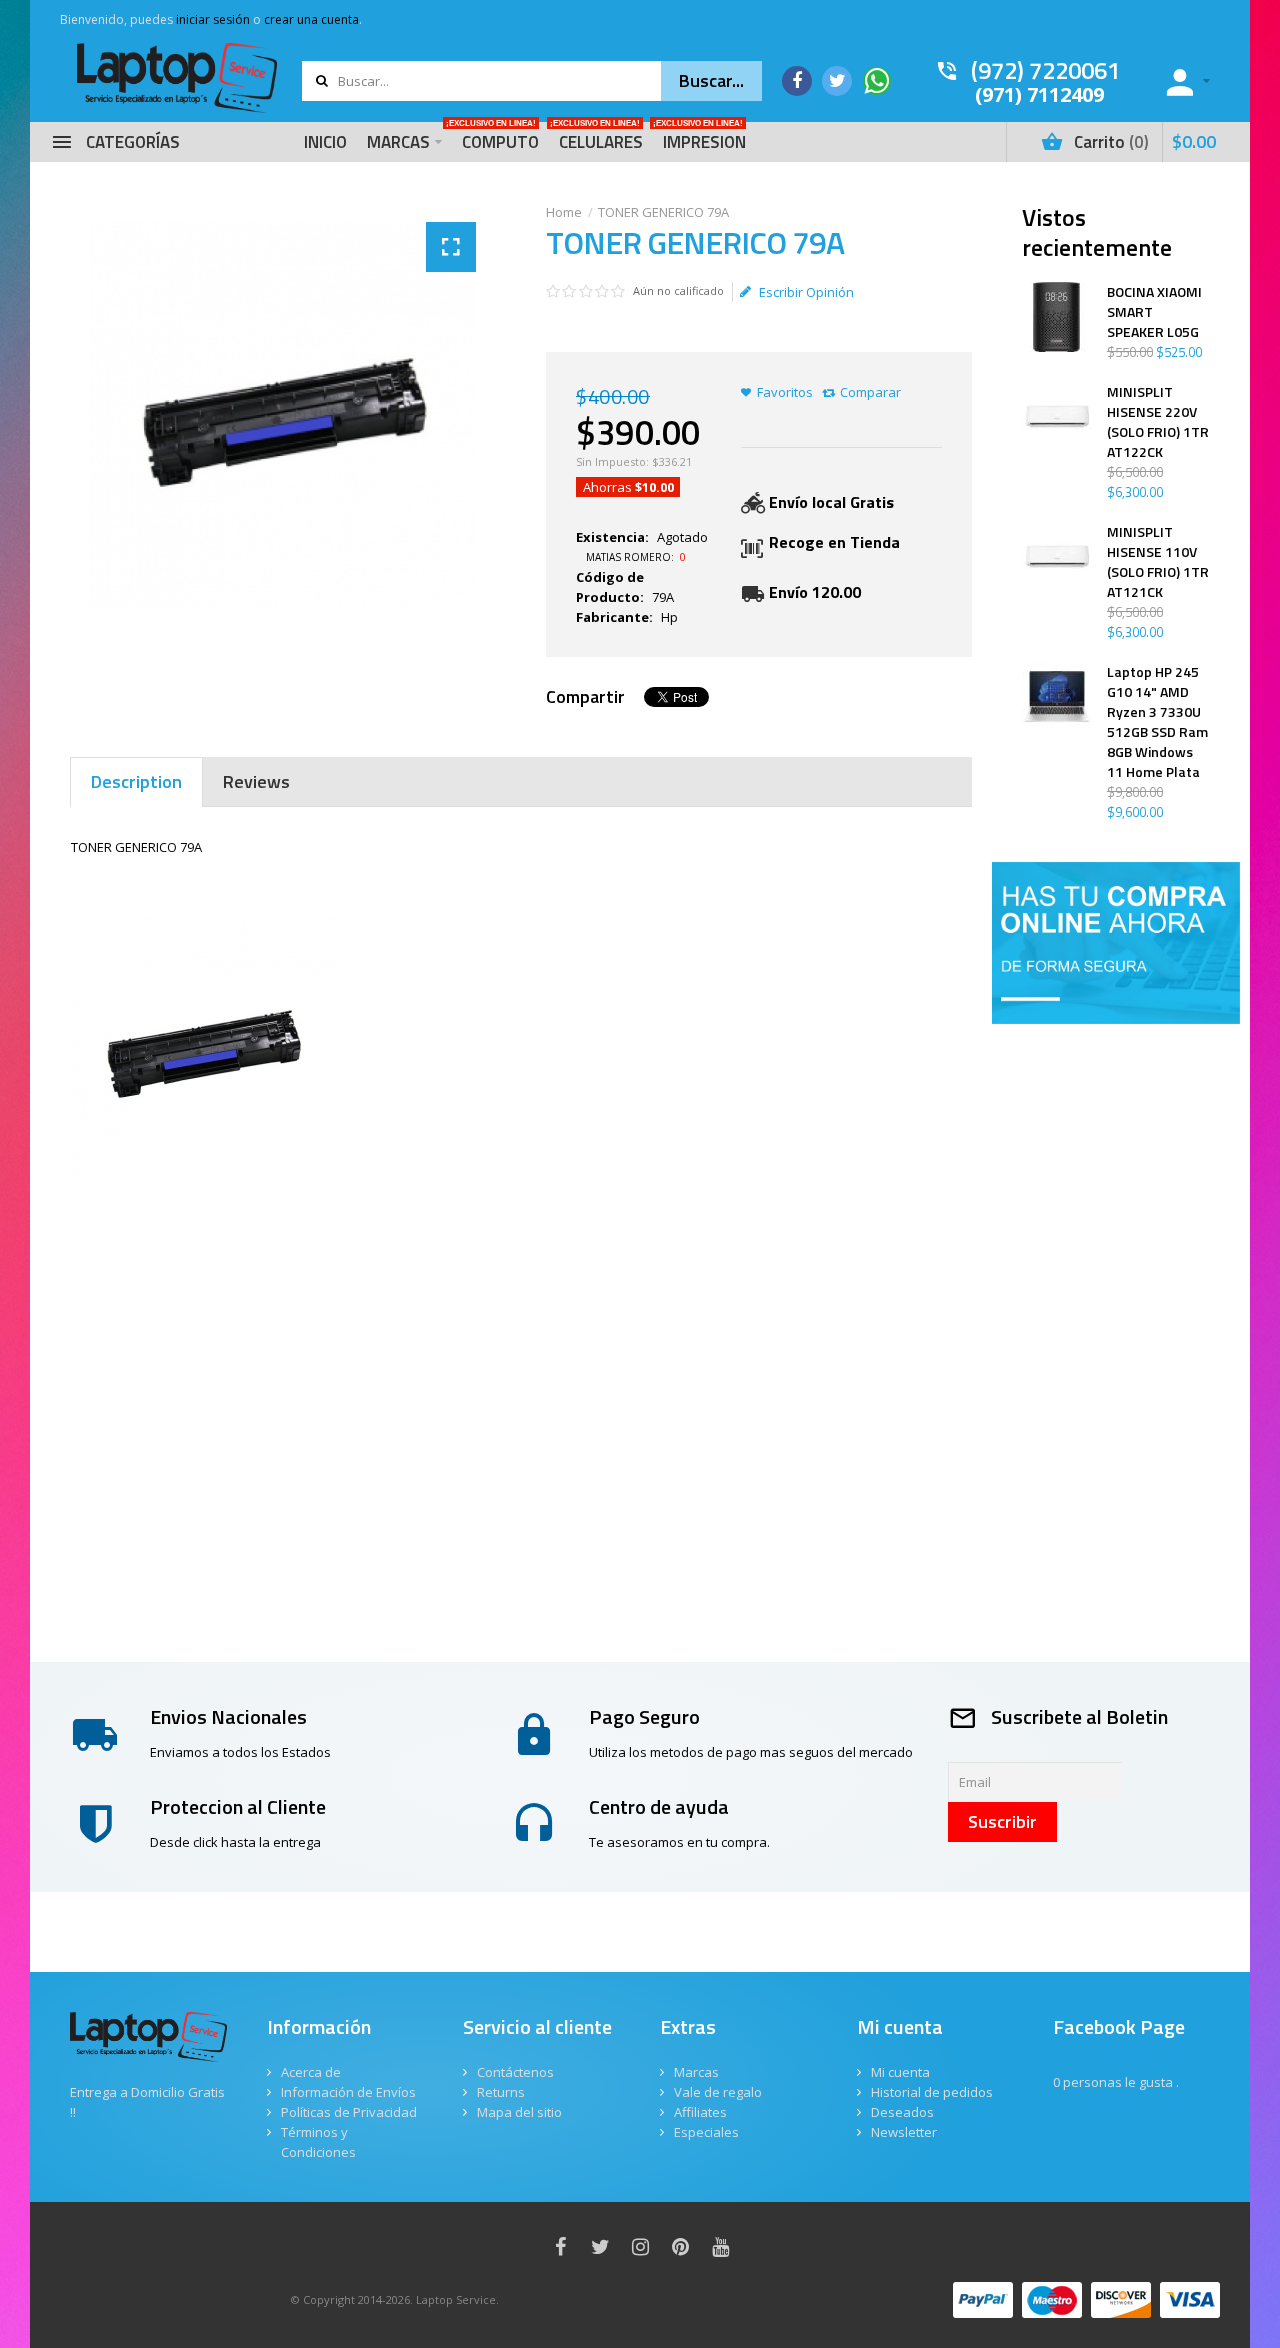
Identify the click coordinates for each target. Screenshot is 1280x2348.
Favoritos (785, 392)
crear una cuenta (311, 19)
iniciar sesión (213, 19)
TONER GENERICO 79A (663, 212)
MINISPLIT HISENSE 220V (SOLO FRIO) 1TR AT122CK (1158, 422)
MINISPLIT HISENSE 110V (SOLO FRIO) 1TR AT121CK (1158, 562)
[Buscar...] (711, 81)
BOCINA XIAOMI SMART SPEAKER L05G (1154, 312)
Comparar (870, 392)
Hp (669, 617)
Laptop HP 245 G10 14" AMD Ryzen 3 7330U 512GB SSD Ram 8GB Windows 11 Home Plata (1157, 722)
